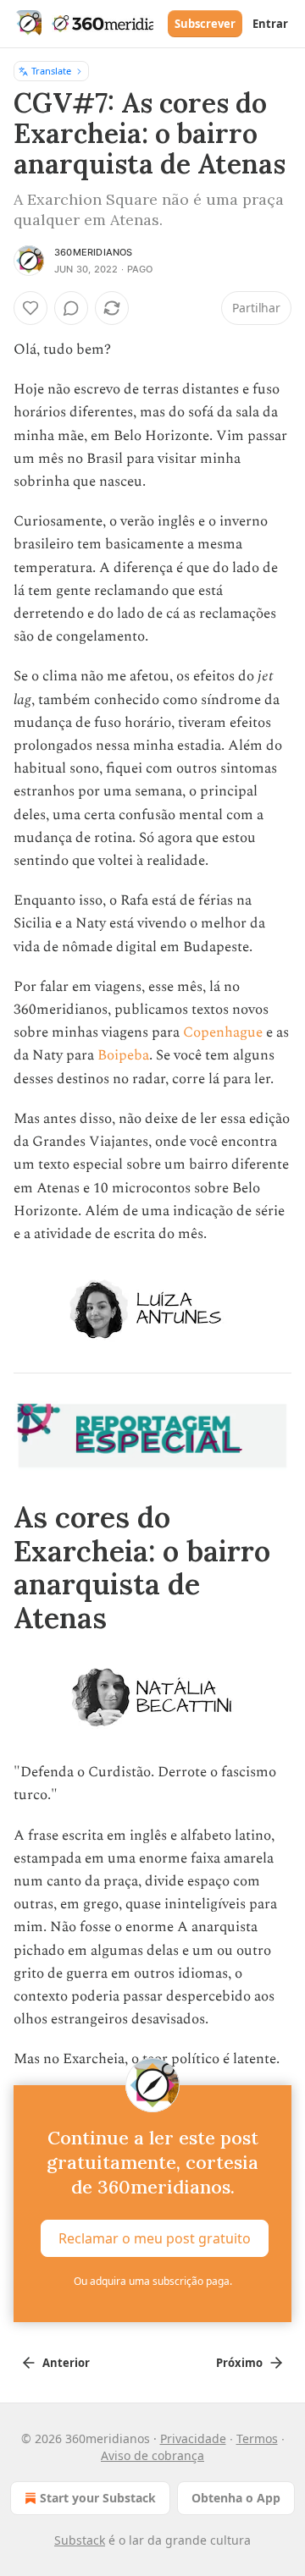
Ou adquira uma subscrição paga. (153, 2281)
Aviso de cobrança (152, 2455)
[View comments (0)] (71, 308)
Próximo (239, 2363)
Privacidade (193, 2438)
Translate (51, 71)
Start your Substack (98, 2498)
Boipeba (123, 1055)
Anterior (66, 2363)
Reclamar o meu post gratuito (155, 2237)
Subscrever (205, 24)
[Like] (30, 308)
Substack (80, 2540)
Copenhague (223, 1032)
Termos (257, 2438)
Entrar (270, 24)
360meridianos (94, 252)
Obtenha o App (236, 2498)
